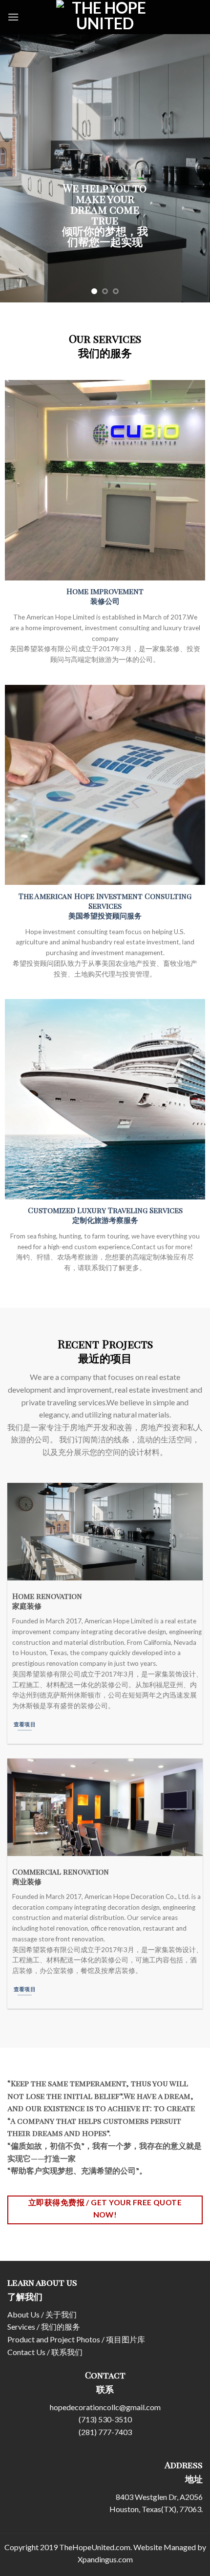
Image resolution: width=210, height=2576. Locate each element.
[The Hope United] (105, 28)
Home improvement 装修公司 (105, 596)
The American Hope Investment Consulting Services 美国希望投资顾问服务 (105, 906)
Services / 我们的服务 (44, 2326)
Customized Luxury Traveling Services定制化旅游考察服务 (105, 1215)
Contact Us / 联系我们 (45, 2352)
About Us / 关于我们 (42, 2314)
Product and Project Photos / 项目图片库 (76, 2339)
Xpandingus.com (105, 2559)
